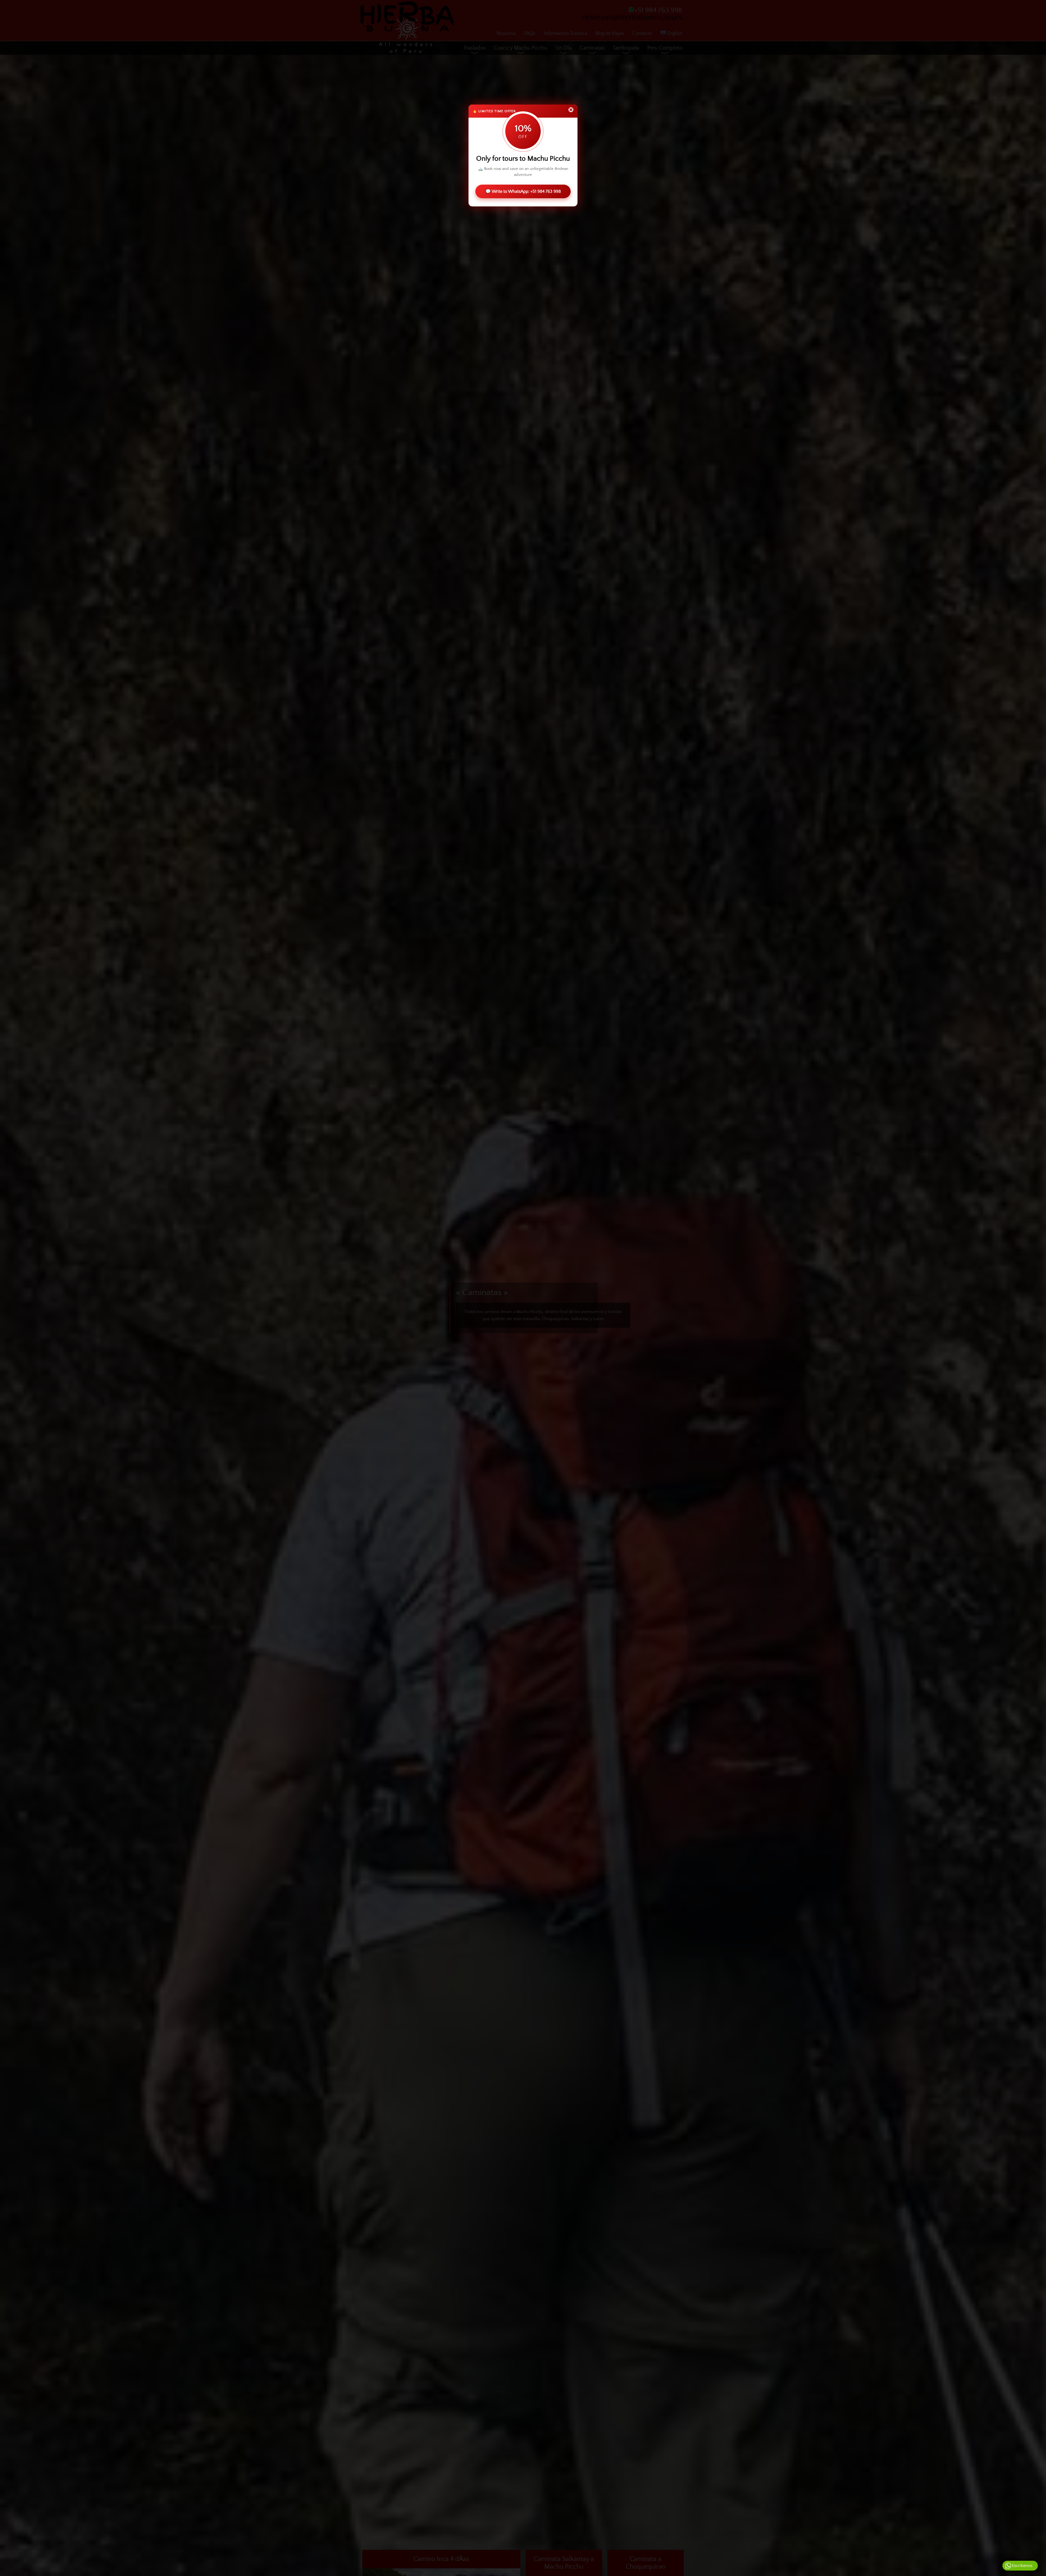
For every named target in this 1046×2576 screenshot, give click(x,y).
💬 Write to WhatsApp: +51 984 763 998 (523, 191)
